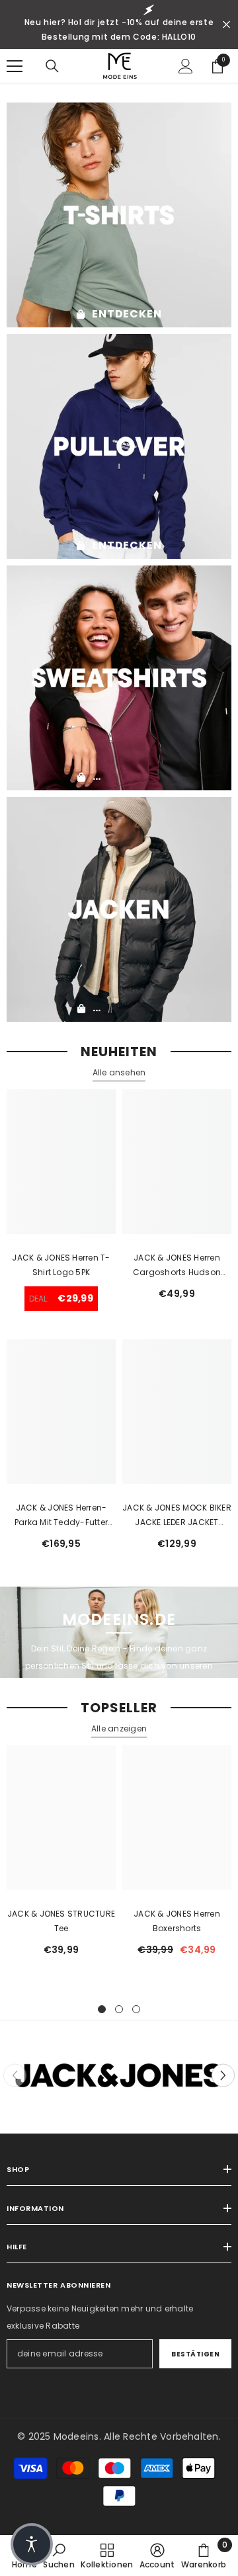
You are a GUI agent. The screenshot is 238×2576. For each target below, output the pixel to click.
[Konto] (186, 66)
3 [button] (136, 2009)
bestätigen (195, 2354)
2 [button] (119, 2009)
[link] (59, 2555)
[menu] (15, 66)
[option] (61, 1856)
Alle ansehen (119, 1072)
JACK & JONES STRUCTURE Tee (61, 1921)
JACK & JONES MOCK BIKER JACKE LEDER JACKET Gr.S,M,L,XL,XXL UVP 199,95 (177, 1516)
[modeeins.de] (119, 215)
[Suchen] (52, 66)
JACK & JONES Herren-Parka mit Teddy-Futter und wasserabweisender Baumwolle (61, 1516)
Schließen (226, 25)
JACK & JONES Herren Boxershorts (177, 1921)
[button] (223, 2076)
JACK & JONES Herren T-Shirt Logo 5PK (61, 1265)
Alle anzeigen (119, 1728)
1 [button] (102, 2009)
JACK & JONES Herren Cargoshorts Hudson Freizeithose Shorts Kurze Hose (177, 1266)
